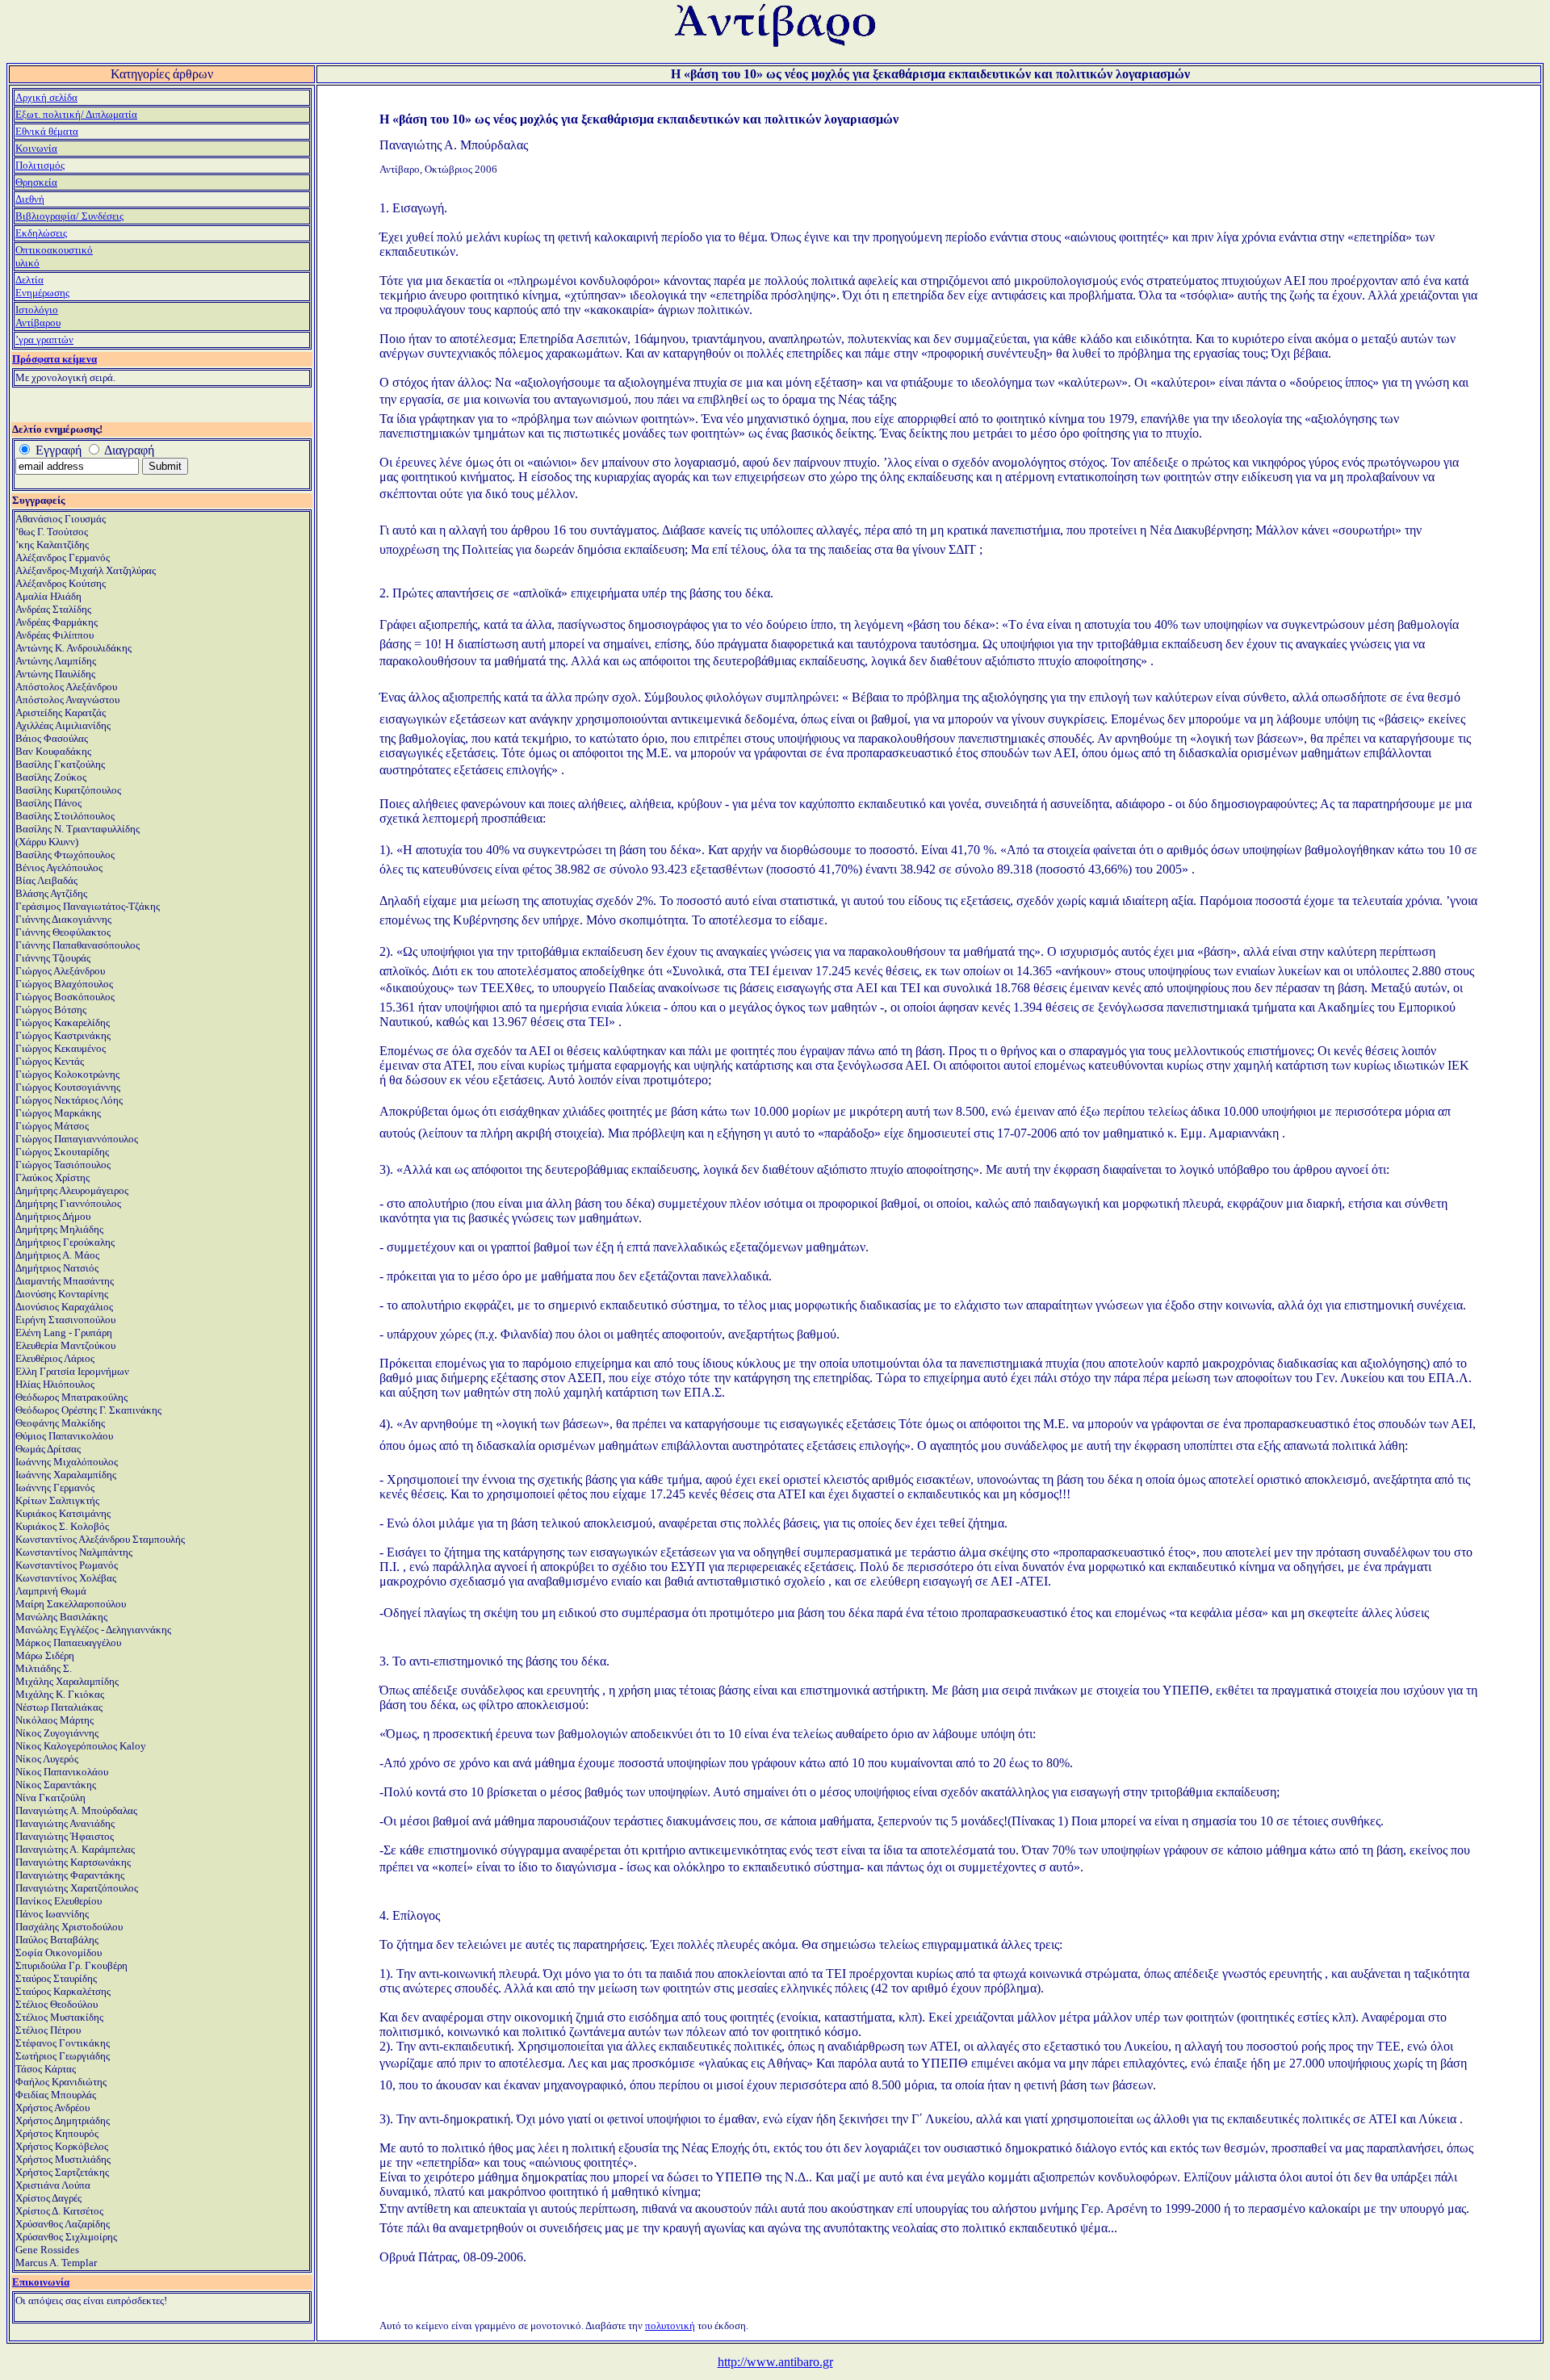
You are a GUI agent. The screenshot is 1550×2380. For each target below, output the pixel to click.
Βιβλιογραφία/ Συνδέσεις (69, 216)
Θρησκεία (36, 182)
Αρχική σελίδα (46, 97)
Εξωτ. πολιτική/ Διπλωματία (76, 114)
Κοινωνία (36, 148)
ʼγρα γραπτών (44, 339)
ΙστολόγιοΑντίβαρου (38, 316)
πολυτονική (670, 2326)
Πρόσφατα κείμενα (54, 359)
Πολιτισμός (40, 165)
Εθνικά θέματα (47, 131)
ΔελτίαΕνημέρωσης (42, 286)
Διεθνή (30, 199)
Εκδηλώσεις (41, 233)
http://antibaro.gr (775, 2362)
